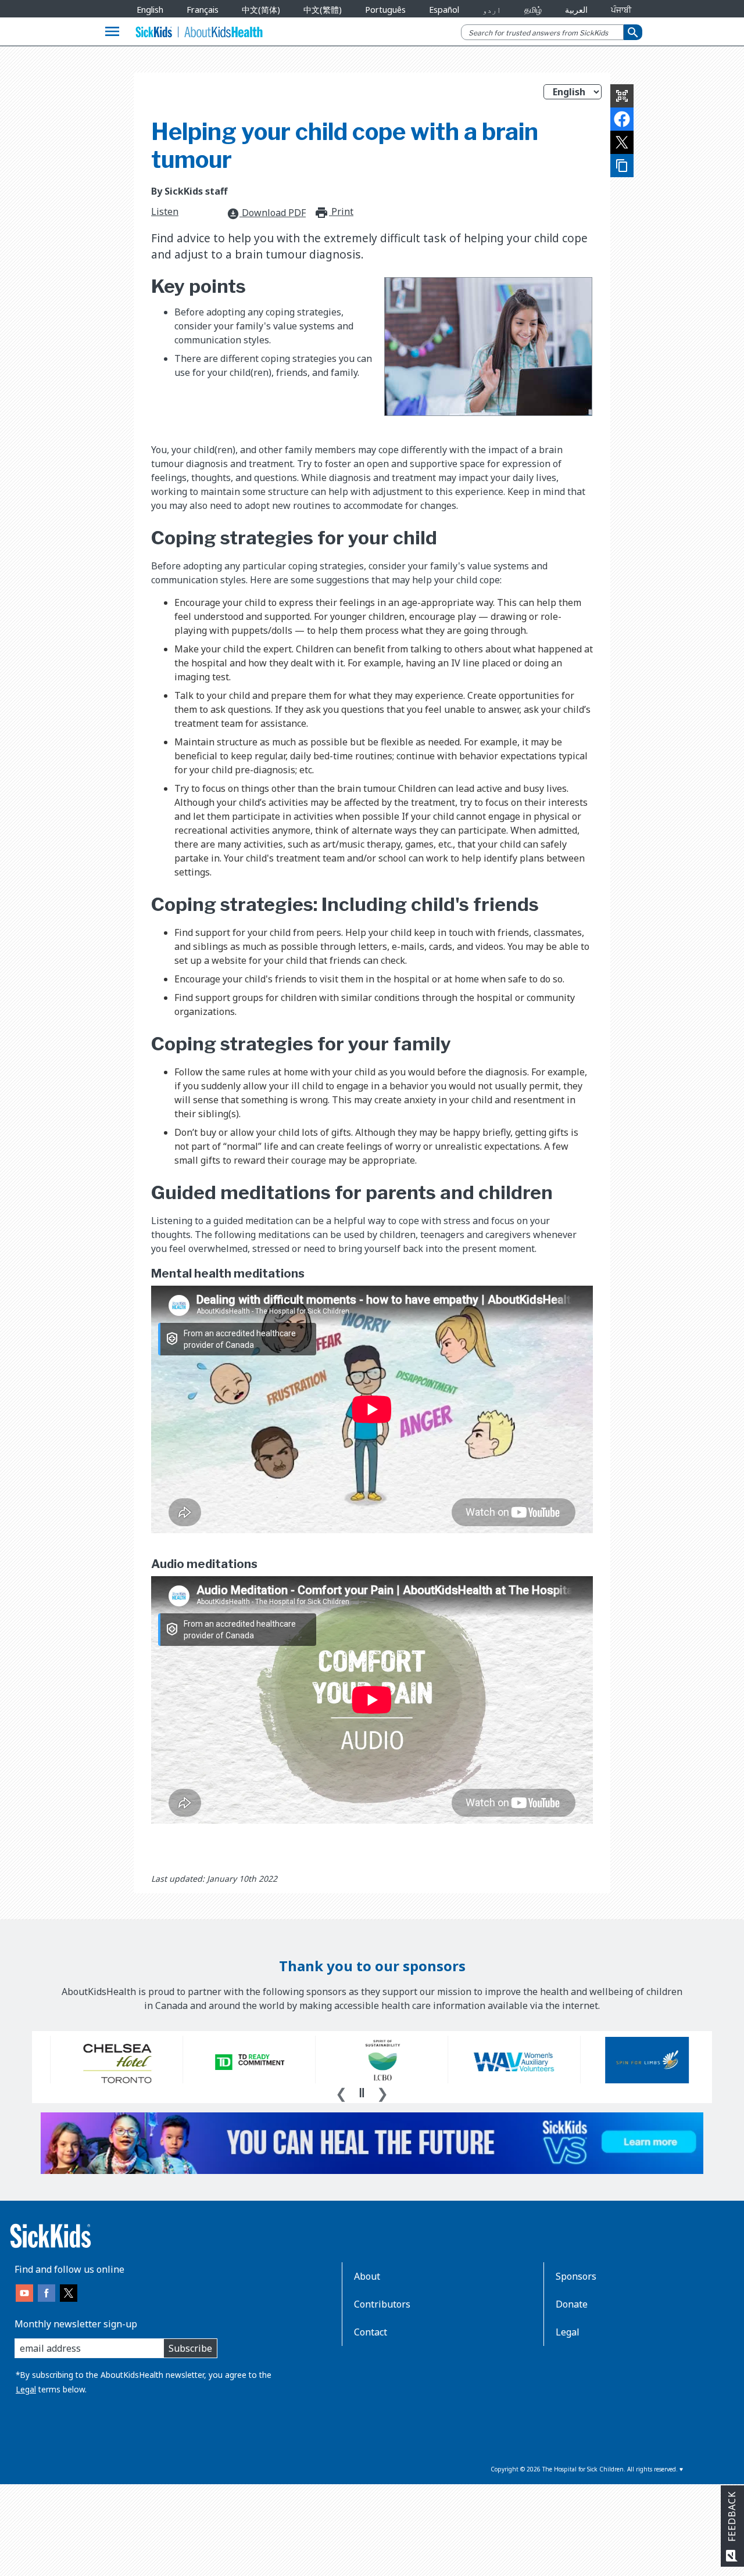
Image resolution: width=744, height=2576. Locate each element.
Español (444, 10)
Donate (572, 2304)
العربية (576, 10)
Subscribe (190, 2348)
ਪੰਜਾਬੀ (621, 10)
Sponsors (576, 2276)
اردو (492, 10)
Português (385, 10)
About (367, 2276)
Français (203, 10)
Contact (371, 2332)
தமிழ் (533, 10)
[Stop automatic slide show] (362, 2093)
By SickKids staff (189, 191)
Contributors (382, 2304)
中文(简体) (261, 10)
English (150, 10)
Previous (341, 2092)
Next (382, 2092)
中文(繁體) (323, 10)
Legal (26, 2389)
